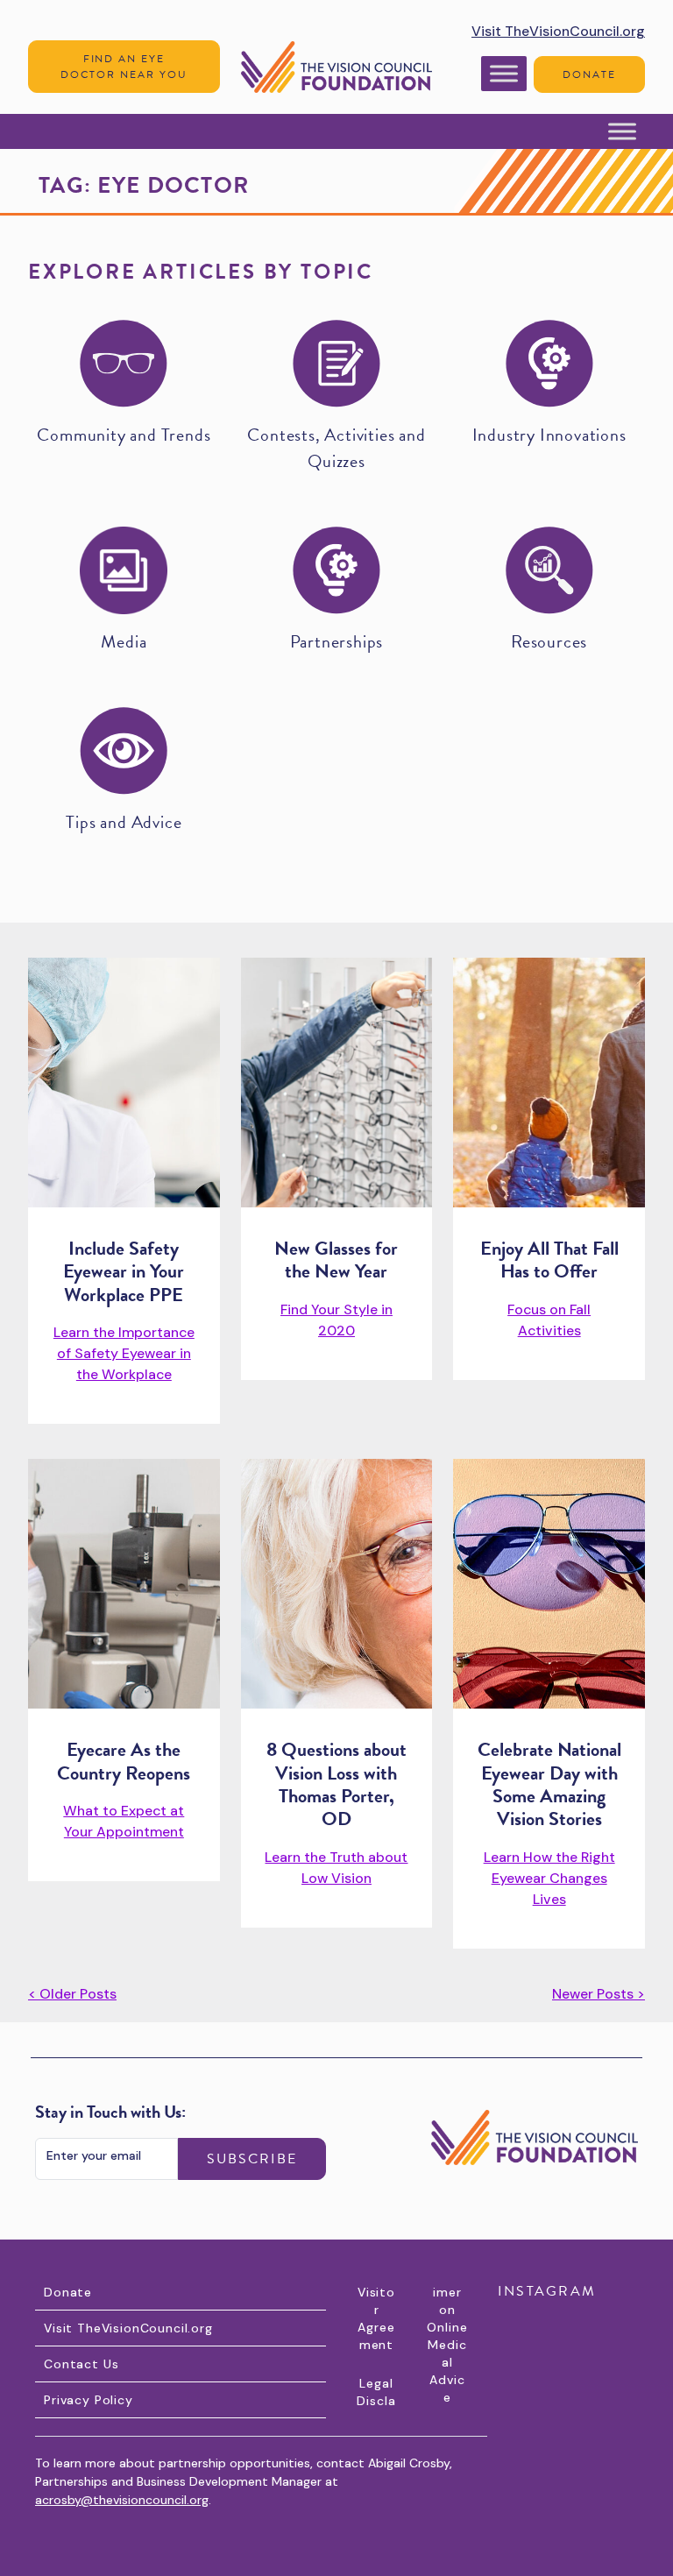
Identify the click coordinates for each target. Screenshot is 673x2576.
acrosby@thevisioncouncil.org (122, 2500)
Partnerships (337, 641)
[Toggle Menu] (504, 73)
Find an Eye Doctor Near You (124, 67)
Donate (589, 74)
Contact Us (81, 2364)
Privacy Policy (89, 2400)
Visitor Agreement (376, 2318)
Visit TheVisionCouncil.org (558, 31)
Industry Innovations (549, 435)
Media (124, 641)
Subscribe (252, 2159)
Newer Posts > (599, 1994)
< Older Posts (72, 1994)
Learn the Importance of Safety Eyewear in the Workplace (124, 1353)
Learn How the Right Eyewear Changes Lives (549, 1878)
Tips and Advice (124, 822)
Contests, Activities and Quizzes (336, 448)
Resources (549, 641)
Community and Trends (124, 435)
